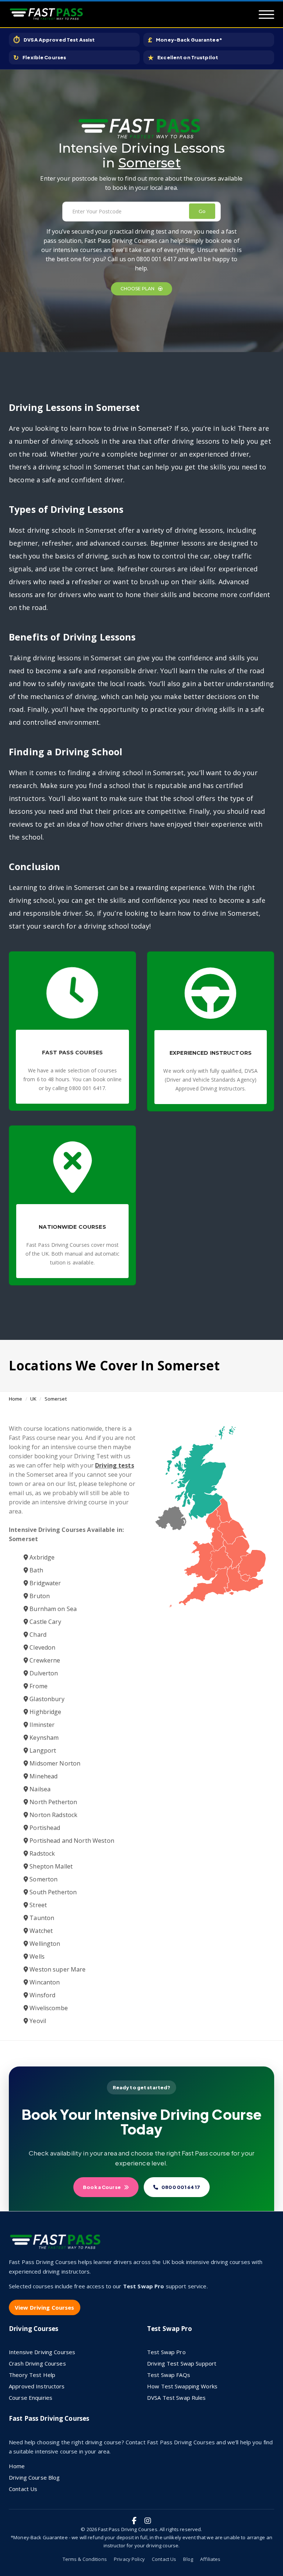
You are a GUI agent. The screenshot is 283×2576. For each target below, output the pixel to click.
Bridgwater (44, 1583)
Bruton (39, 1596)
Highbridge (45, 1712)
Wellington (44, 1944)
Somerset (56, 1399)
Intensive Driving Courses (42, 2352)
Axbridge (41, 1557)
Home (16, 1399)
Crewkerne (44, 1660)
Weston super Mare (57, 1969)
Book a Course (102, 2187)
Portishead (44, 1828)
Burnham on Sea (52, 1609)
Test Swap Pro (166, 2352)
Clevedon (42, 1647)
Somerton (43, 1879)
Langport (42, 1750)
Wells (36, 1956)
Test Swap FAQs (169, 2375)
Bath (36, 1570)
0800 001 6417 (181, 2187)
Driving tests (115, 1465)
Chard (37, 1635)
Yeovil (37, 2021)
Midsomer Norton (54, 1763)
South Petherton (52, 1892)
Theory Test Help (32, 2375)
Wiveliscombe (48, 2008)
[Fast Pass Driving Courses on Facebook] (134, 2521)
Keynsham (43, 1738)
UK (33, 1399)
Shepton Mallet (50, 1866)
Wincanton (44, 1982)
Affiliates (210, 2559)
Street (37, 1905)
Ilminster (41, 1725)
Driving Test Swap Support (182, 2363)
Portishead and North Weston (71, 1841)
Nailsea (39, 1789)
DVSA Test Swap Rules (177, 2398)
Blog (188, 2559)
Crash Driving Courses (37, 2363)
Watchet (40, 1931)
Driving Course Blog (34, 2477)
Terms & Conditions (85, 2559)
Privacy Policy (129, 2559)
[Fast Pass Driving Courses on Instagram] (148, 2521)
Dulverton (43, 1673)
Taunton (41, 1918)
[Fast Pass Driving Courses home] (57, 2245)
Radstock (41, 1853)
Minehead (43, 1776)
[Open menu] (266, 15)
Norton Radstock (53, 1815)
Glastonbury (46, 1699)
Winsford (42, 1995)
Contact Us (23, 2489)
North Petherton (53, 1802)
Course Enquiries (31, 2398)
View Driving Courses (45, 2307)
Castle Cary (45, 1622)
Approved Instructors (37, 2386)
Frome (38, 1686)
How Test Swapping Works (182, 2386)
